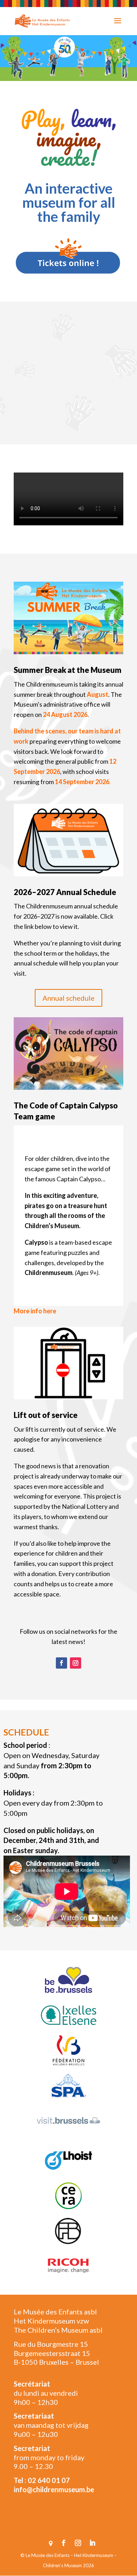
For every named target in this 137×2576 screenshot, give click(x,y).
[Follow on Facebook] (61, 1663)
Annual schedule (68, 998)
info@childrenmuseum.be (54, 2489)
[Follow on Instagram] (76, 1663)
